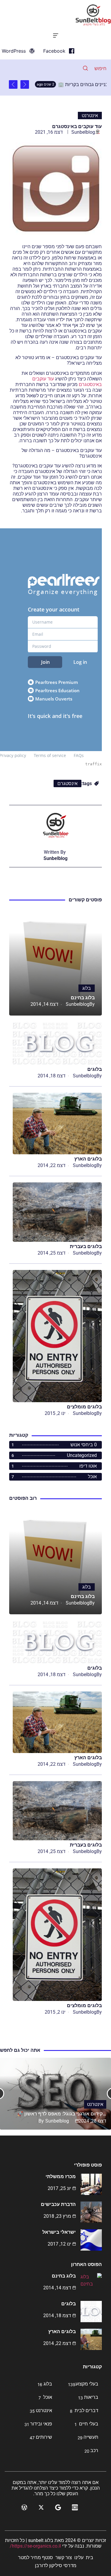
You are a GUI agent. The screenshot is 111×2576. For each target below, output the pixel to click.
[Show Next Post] (13, 84)
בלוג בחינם (83, 998)
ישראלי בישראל (59, 2232)
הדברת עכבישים (58, 2204)
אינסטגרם (67, 783)
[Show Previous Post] (25, 84)
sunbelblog (83, 132)
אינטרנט (90, 116)
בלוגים (95, 1069)
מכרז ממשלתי (61, 2176)
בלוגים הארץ (88, 1159)
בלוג (87, 988)
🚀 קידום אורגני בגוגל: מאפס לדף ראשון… (62, 2114)
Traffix (94, 764)
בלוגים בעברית (86, 1246)
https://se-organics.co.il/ (35, 2546)
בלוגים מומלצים (84, 1407)
